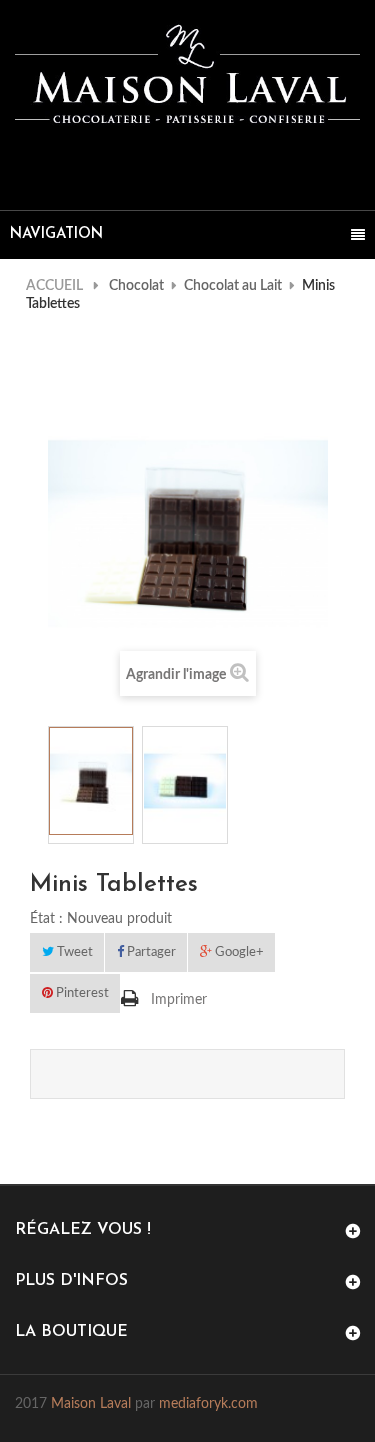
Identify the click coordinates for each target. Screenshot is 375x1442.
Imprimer (179, 1000)
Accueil (54, 286)
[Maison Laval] (187, 74)
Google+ (238, 952)
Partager (150, 952)
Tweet (73, 952)
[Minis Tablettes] (91, 781)
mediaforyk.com (208, 1404)
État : (46, 919)
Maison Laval (91, 1404)
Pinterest (81, 993)
